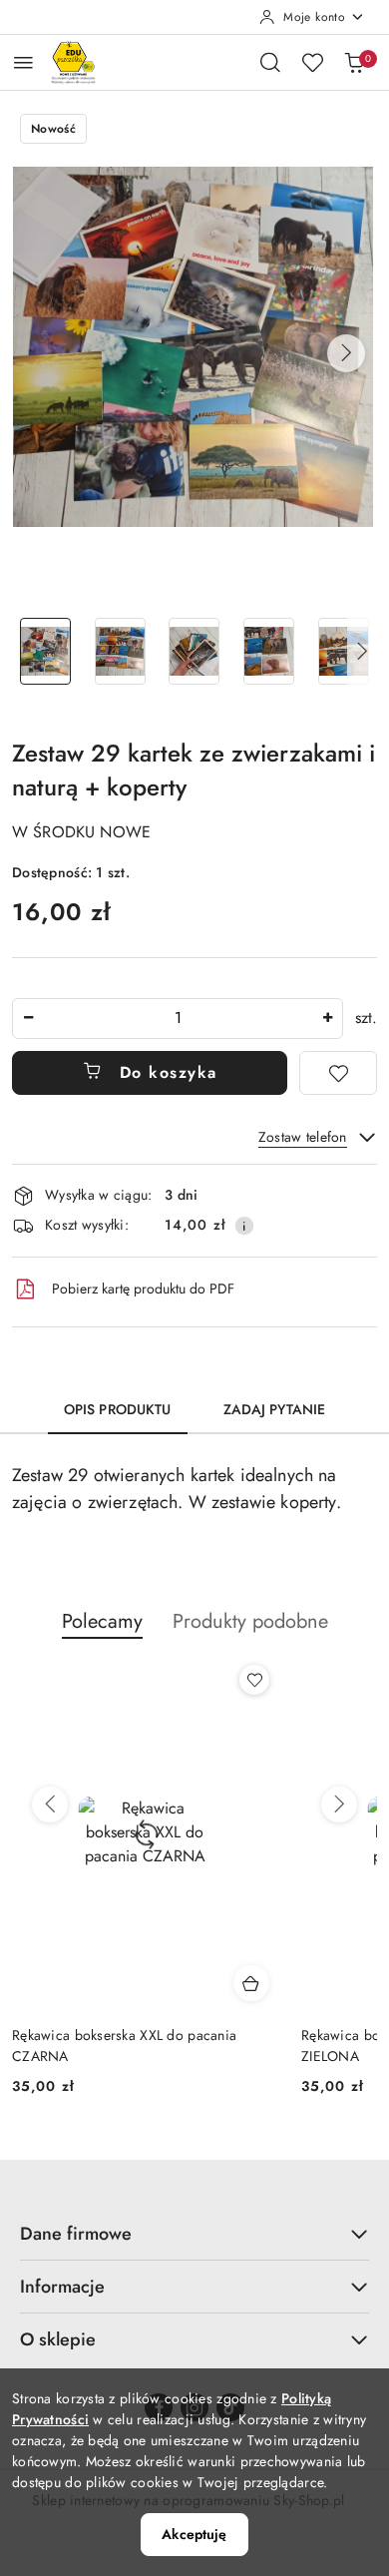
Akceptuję (194, 2534)
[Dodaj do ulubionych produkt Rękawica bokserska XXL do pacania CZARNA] (254, 1680)
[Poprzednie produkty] (50, 1804)
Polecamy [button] (102, 1621)
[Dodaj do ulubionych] (338, 1073)
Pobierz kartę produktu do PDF (143, 1288)
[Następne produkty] (339, 1804)
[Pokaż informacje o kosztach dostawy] (244, 1226)
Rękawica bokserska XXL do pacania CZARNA (124, 2045)
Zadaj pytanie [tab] (275, 1409)
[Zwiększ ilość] (327, 1019)
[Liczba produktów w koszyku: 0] (354, 62)
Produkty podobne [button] (250, 1621)
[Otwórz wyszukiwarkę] (270, 62)
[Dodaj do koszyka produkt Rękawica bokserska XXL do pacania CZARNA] (251, 1983)
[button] (346, 353)
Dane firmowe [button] (76, 2234)
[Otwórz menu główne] (23, 62)
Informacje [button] (62, 2287)
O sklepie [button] (58, 2339)
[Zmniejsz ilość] (28, 1019)
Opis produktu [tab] (118, 1409)
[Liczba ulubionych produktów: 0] (312, 62)
